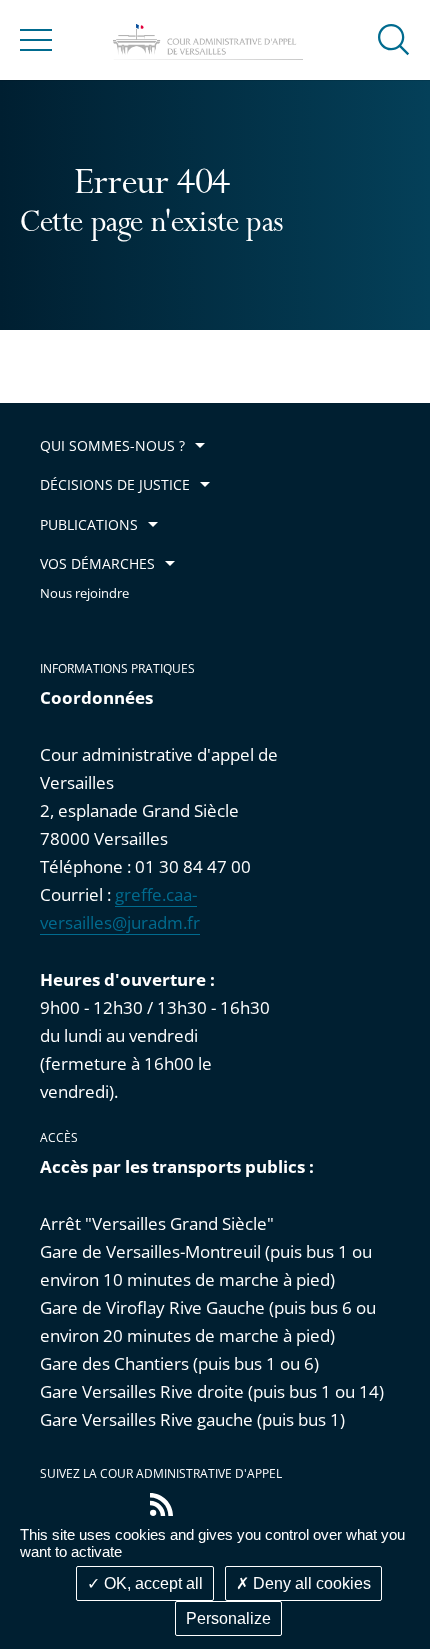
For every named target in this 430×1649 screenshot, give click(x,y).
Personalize (228, 1618)
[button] (394, 38)
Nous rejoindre (84, 593)
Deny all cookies (310, 1583)
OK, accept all (151, 1583)
